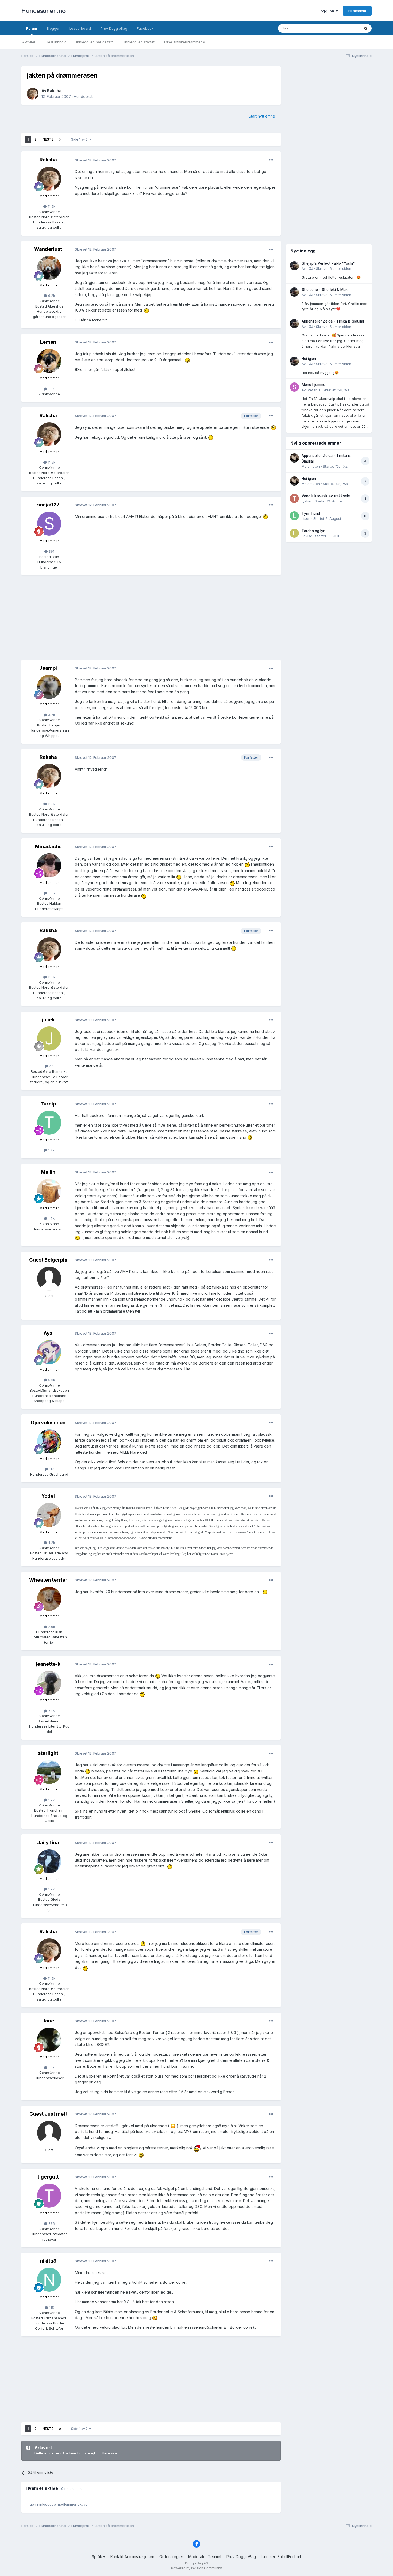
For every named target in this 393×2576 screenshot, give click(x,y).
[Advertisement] (151, 618)
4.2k (51, 1543)
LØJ (310, 268)
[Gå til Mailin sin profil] (49, 1191)
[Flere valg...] (271, 160)
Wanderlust (48, 249)
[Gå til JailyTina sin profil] (49, 1861)
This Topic (344, 28)
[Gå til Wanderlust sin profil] (49, 268)
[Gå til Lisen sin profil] (294, 516)
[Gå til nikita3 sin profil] (49, 2280)
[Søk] (366, 28)
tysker (307, 501)
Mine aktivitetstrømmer (184, 42)
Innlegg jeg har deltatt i (95, 42)
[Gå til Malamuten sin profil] (294, 458)
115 (51, 2308)
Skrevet (334, 268)
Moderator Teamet (205, 2557)
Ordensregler (171, 2557)
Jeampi (48, 668)
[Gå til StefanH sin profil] (294, 387)
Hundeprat (83, 96)
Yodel (48, 1496)
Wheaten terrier (48, 1580)
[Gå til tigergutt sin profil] (49, 2196)
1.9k (51, 389)
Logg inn (327, 11)
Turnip (48, 1104)
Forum (32, 28)
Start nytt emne (262, 116)
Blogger (53, 28)
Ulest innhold (56, 42)
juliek (48, 1020)
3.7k (51, 715)
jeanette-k (48, 1664)
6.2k (51, 296)
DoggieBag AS (196, 2563)
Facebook (145, 28)
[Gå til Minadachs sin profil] (49, 865)
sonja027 (48, 505)
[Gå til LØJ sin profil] (294, 266)
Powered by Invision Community (196, 2568)
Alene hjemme (313, 385)
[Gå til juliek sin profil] (49, 1039)
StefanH (313, 390)
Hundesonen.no (43, 11)
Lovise (307, 536)
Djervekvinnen (48, 1423)
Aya (48, 1333)
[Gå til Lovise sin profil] (294, 533)
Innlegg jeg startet (139, 42)
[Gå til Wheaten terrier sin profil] (49, 1599)
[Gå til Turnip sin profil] (49, 1123)
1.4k (51, 2067)
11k (51, 1469)
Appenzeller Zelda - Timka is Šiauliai (333, 321)
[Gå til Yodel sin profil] (49, 1515)
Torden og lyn (313, 531)
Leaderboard (80, 28)
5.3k (51, 1380)
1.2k (51, 1150)
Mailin (48, 1172)
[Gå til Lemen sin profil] (49, 361)
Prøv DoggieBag (114, 28)
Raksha (54, 91)
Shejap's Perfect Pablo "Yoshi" (328, 263)
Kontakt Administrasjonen (132, 2557)
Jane (48, 2021)
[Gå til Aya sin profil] (49, 1352)
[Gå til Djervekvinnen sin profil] (49, 1441)
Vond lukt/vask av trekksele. (326, 496)
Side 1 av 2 (80, 139)
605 (51, 893)
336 (51, 2223)
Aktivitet (29, 42)
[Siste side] (60, 139)
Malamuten (311, 466)
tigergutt (48, 2177)
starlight (48, 1753)
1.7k (51, 1218)
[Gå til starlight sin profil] (49, 1772)
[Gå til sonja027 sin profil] (49, 524)
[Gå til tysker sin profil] (294, 498)
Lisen (306, 518)
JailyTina (48, 1842)
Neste (48, 139)
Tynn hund (311, 513)
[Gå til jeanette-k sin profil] (49, 1683)
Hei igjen (309, 359)
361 (51, 551)
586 (51, 1711)
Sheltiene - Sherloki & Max (325, 290)
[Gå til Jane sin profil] (49, 2040)
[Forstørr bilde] (147, 310)
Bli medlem (357, 11)
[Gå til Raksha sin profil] (33, 94)
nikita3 (48, 2261)
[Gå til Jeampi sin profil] (49, 687)
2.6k (51, 1627)
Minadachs (48, 846)
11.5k (51, 206)
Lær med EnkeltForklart (281, 2557)
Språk (97, 2557)
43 (51, 1066)
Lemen (48, 342)
